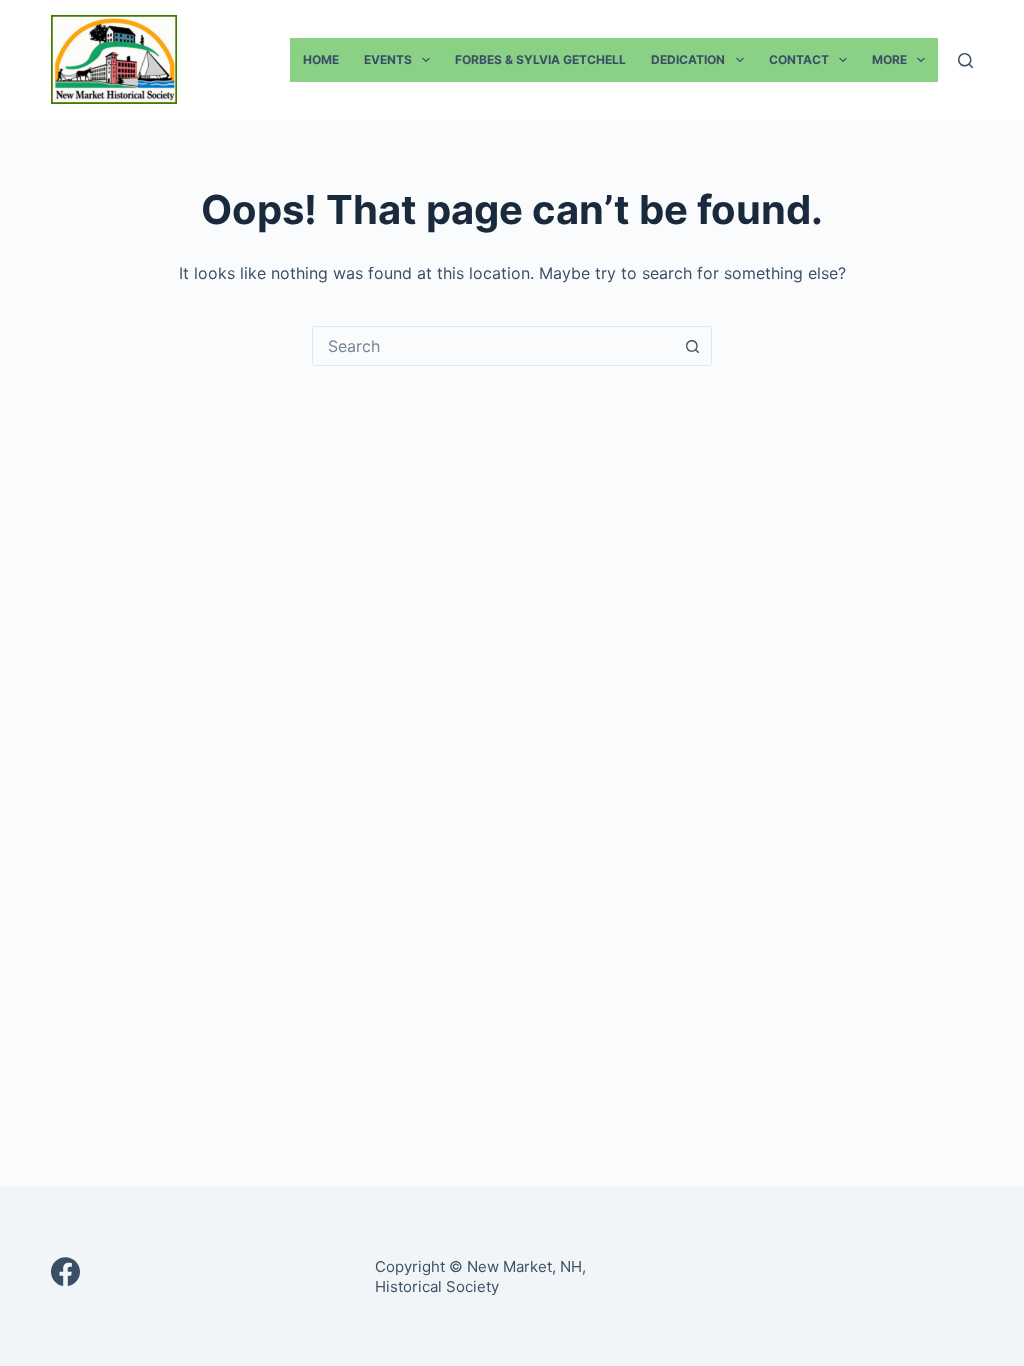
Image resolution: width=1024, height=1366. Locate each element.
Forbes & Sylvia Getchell (540, 59)
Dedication (688, 59)
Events (388, 59)
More (889, 59)
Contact (799, 59)
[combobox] (493, 346)
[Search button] (692, 346)
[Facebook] (65, 1271)
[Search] (965, 60)
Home (321, 59)
